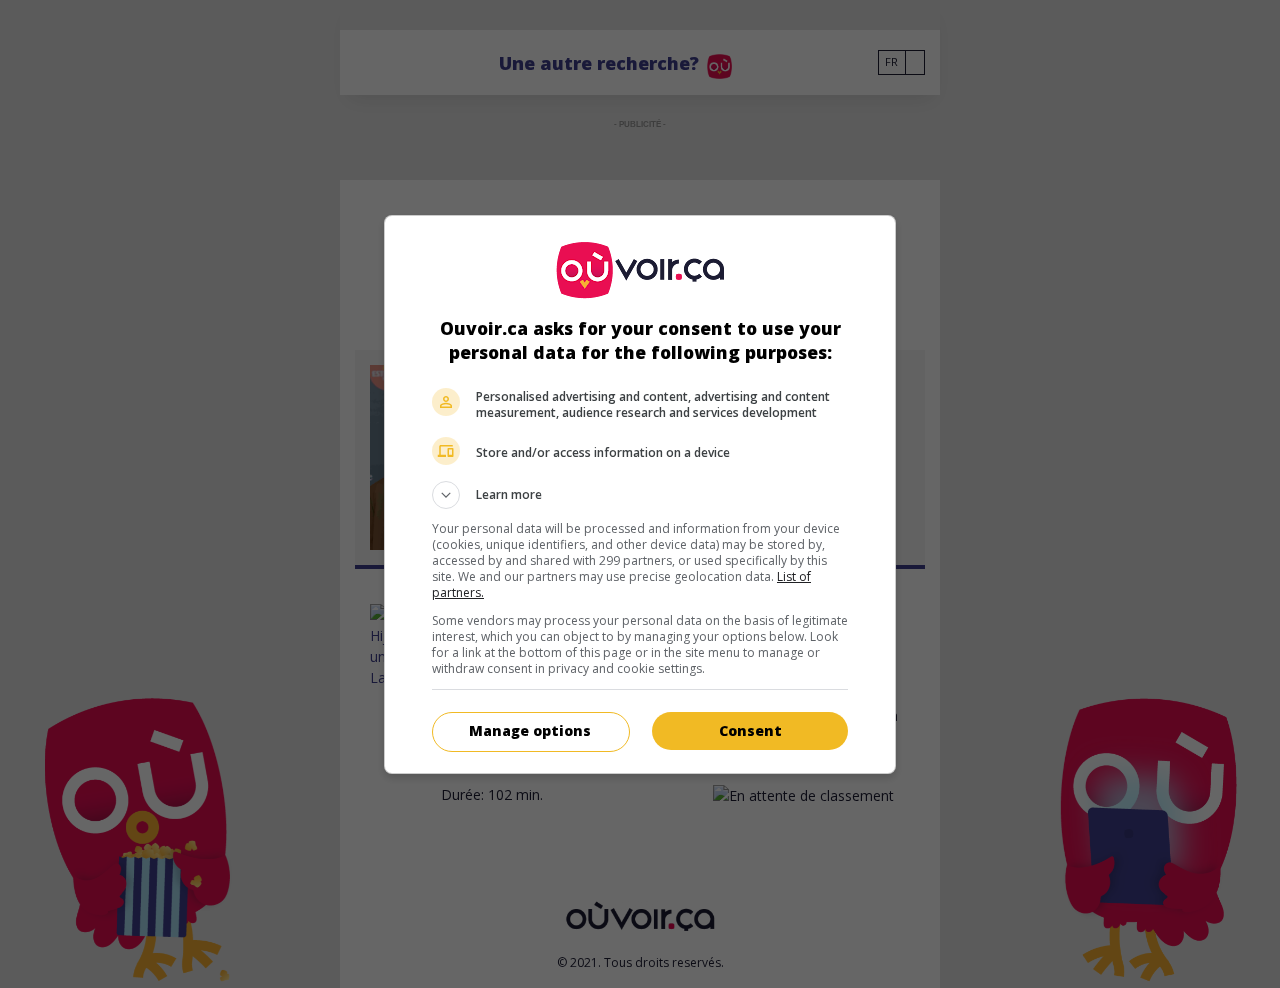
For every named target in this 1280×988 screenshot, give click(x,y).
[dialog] (640, 494)
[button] (640, 495)
